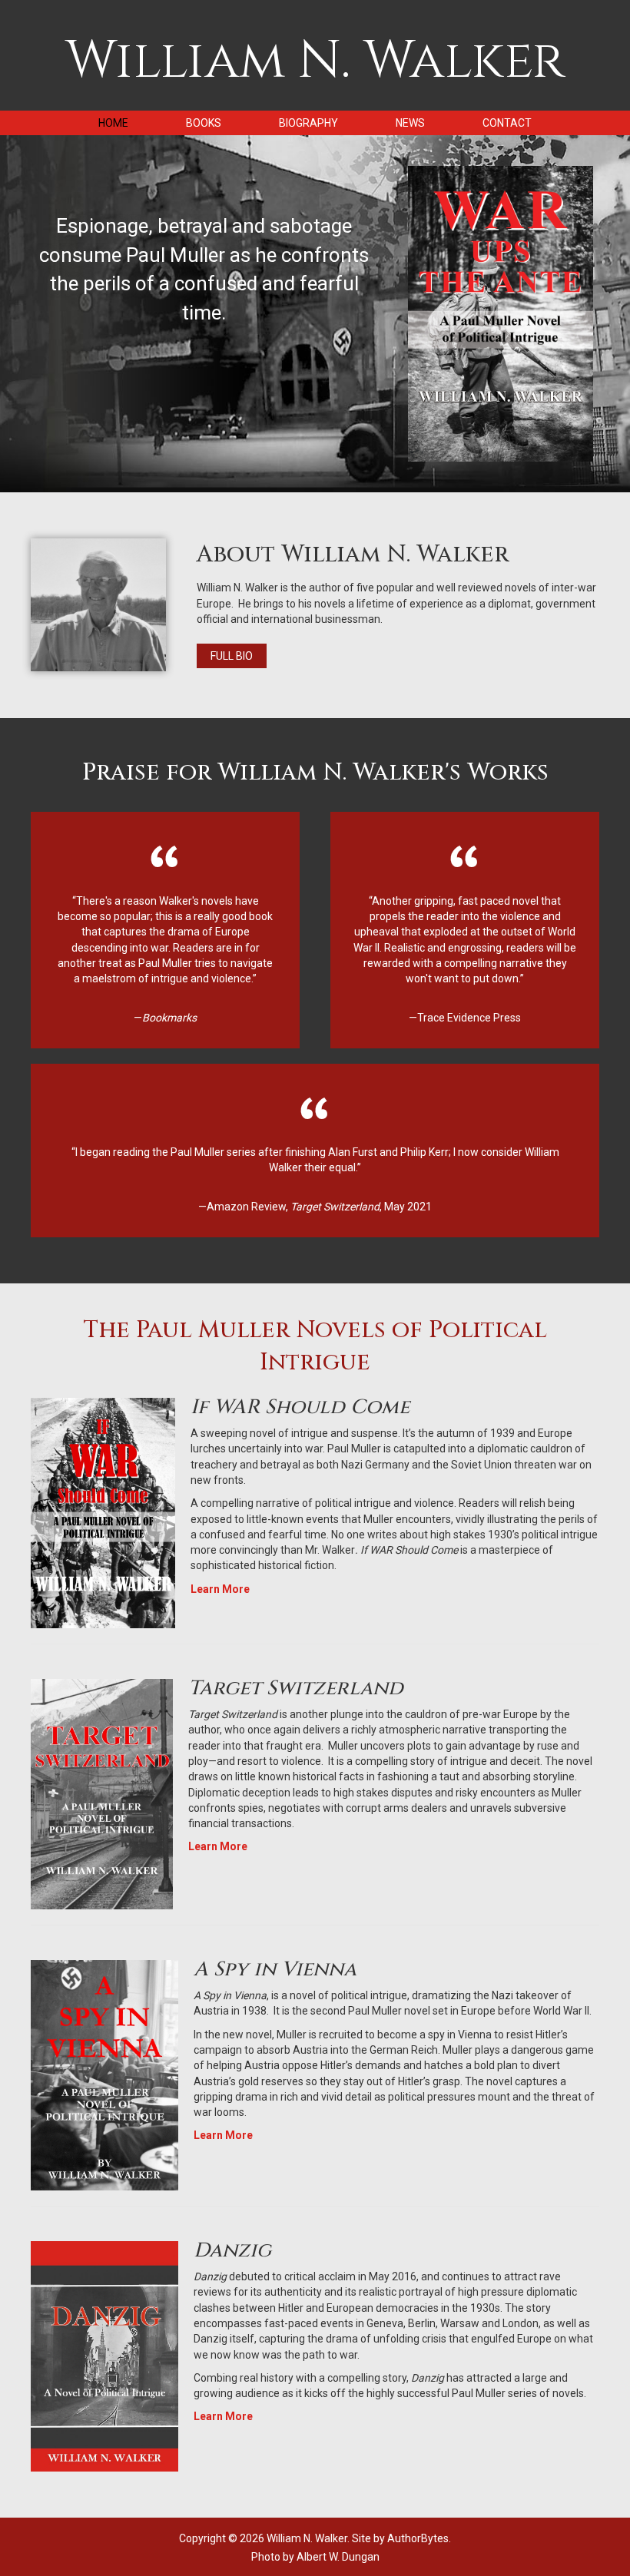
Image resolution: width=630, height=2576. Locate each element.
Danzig (232, 2251)
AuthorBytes (418, 2538)
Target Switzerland (296, 1689)
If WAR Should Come (300, 1407)
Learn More (220, 1589)
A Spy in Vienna (275, 1970)
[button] (232, 656)
